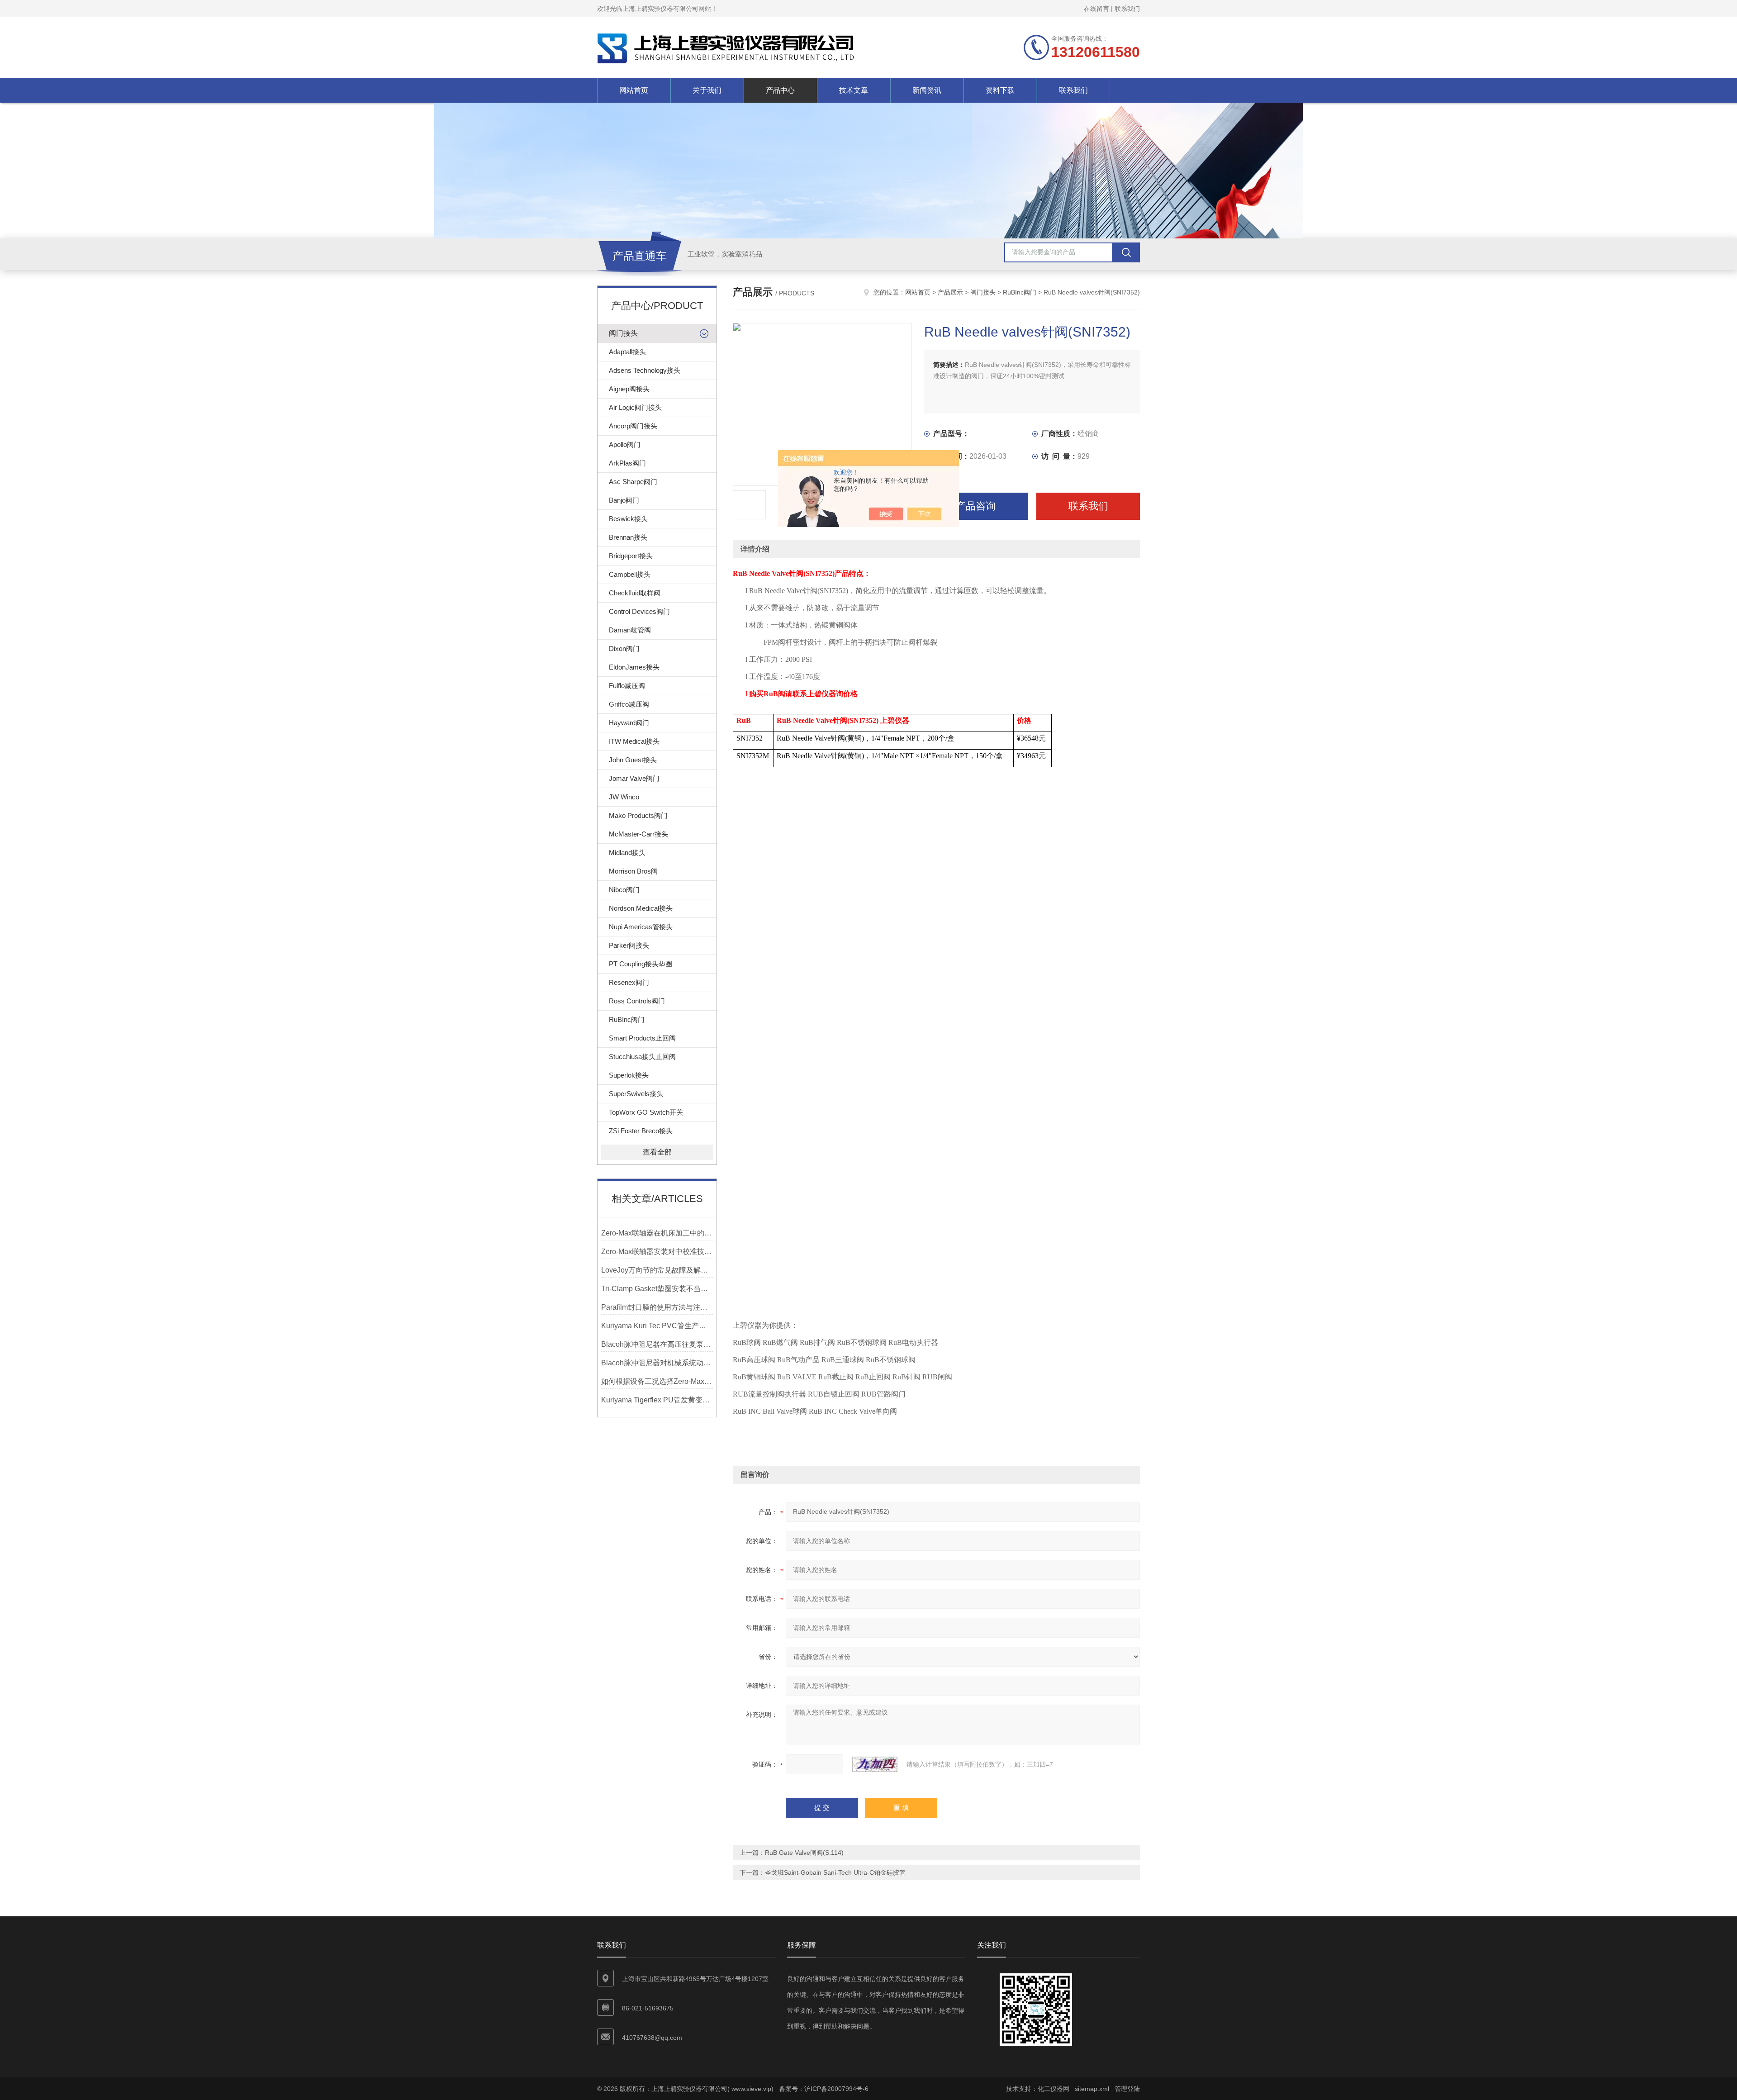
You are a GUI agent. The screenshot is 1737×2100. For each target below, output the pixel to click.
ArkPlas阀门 (627, 463)
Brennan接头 (628, 537)
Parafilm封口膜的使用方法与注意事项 (657, 1307)
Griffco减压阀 (629, 704)
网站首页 (634, 90)
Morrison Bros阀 (633, 871)
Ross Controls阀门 (637, 1001)
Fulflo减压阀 (627, 686)
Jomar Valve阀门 (634, 778)
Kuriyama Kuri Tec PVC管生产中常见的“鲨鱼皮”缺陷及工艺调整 (657, 1326)
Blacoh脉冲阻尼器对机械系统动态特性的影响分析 (657, 1363)
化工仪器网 (1054, 2089)
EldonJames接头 (634, 667)
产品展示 (950, 292)
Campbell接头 (630, 574)
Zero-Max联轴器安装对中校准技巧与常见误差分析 (657, 1252)
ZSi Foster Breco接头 (641, 1131)
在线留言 (1096, 9)
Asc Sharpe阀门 (633, 482)
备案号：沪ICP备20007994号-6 (824, 2089)
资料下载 (1000, 90)
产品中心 (780, 90)
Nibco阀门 (624, 890)
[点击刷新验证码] (875, 1764)
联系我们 (1127, 9)
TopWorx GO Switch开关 (646, 1112)
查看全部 (657, 1152)
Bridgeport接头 (631, 556)
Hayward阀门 (629, 723)
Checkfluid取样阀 (635, 593)
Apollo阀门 (625, 444)
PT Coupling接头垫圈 (641, 964)
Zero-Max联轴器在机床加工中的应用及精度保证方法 (657, 1233)
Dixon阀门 (624, 649)
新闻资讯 (927, 90)
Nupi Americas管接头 (641, 927)
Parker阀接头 (629, 945)
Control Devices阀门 (639, 611)
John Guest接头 (633, 760)
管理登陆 (1127, 2089)
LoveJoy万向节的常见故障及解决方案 (657, 1270)
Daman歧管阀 (630, 630)
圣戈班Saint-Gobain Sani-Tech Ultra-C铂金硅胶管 (835, 1872)
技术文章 (854, 90)
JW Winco (624, 797)
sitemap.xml (1092, 2089)
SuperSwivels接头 (636, 1094)
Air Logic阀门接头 (635, 407)
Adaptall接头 (627, 352)
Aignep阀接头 (629, 389)
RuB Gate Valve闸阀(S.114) (804, 1853)
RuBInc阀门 (627, 1019)
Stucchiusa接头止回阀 (642, 1057)
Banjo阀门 (624, 500)
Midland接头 (627, 853)
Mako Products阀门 (638, 815)
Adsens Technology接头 (645, 370)
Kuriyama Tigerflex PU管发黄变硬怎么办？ (657, 1400)
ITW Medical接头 (634, 741)
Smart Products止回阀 (642, 1038)
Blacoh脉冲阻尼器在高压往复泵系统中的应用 (657, 1344)
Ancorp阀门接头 (633, 426)
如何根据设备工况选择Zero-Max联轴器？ (657, 1381)
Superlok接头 (629, 1075)
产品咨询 (976, 506)
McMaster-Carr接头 (638, 834)
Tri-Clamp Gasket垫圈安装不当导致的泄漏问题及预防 (657, 1289)
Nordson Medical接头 (641, 908)
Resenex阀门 (629, 982)
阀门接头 (623, 333)
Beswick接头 (628, 519)
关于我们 (707, 90)
